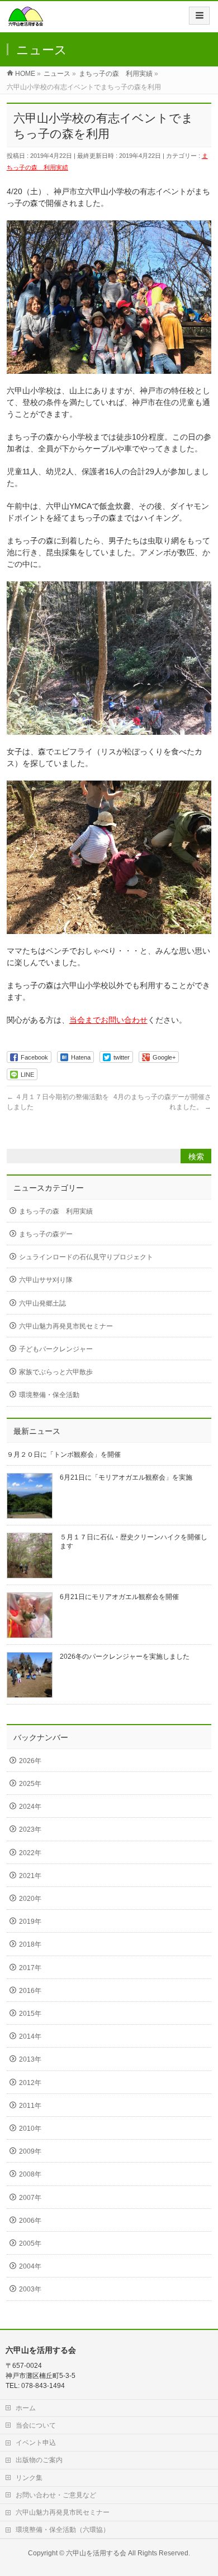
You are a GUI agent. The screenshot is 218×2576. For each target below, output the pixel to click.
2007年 (30, 2198)
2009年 (30, 2151)
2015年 (30, 2014)
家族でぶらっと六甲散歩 (56, 1372)
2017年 (30, 1968)
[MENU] (199, 16)
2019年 (30, 1922)
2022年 (30, 1853)
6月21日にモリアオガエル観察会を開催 (119, 1597)
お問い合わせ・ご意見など (56, 2495)
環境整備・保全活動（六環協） (63, 2530)
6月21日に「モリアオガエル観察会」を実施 (126, 1477)
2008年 (30, 2174)
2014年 (30, 2036)
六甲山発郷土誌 (42, 1303)
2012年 (30, 2083)
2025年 (30, 1784)
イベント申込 (36, 2443)
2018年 (30, 1944)
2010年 (30, 2129)
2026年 (30, 1761)
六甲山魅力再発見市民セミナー (66, 1326)
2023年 (30, 1829)
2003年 (30, 2289)
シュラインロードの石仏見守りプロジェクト (86, 1257)
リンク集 (29, 2478)
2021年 (30, 1876)
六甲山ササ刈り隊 (46, 1280)
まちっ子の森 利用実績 (56, 1211)
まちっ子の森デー (46, 1234)
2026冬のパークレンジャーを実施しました (125, 1657)
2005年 (30, 2243)
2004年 (30, 2266)
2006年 (30, 2221)
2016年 (30, 1991)
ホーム (26, 2408)
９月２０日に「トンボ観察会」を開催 (64, 1455)
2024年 (30, 1807)
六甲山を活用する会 (96, 2553)
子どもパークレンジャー (56, 1349)
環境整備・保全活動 (49, 1395)
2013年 (30, 2059)
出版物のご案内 (39, 2460)
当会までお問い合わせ (108, 1020)
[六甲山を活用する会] (26, 20)
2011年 (30, 2106)
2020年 (30, 1899)
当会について (36, 2425)
